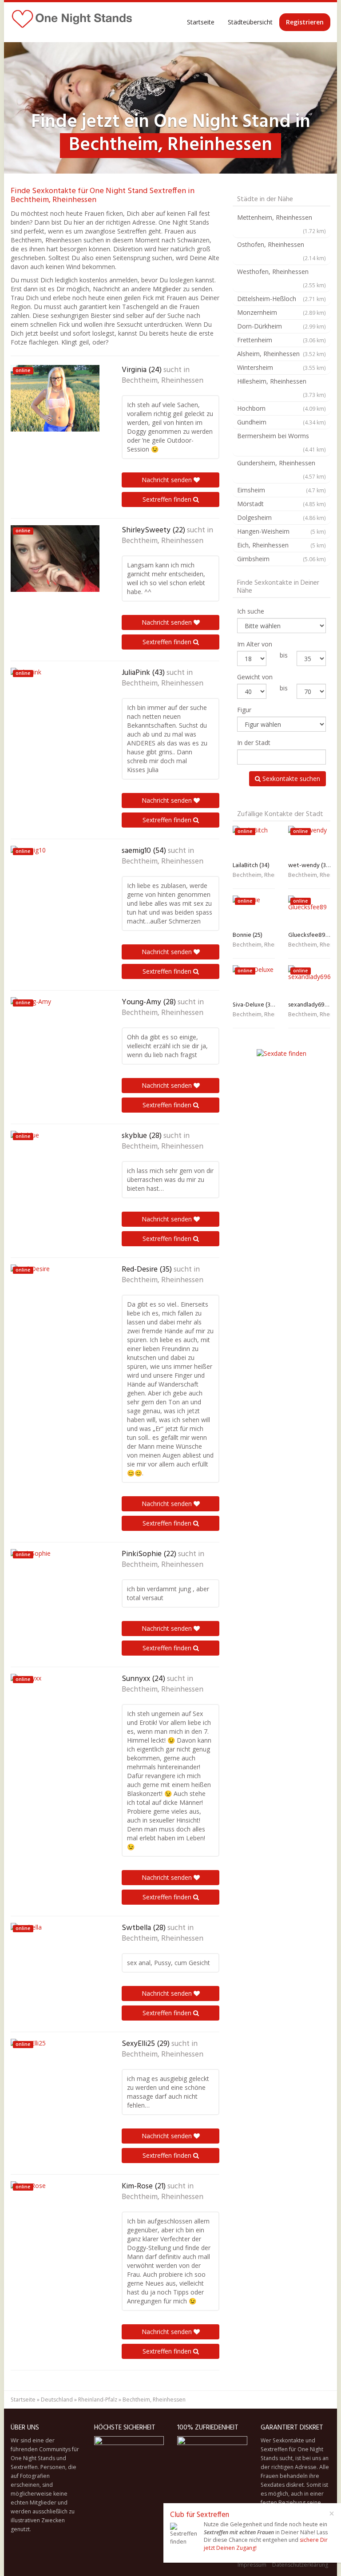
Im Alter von (255, 644)
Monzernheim (282, 312)
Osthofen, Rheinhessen (282, 251)
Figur (244, 710)
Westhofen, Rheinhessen (282, 278)
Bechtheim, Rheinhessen (163, 381)
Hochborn (282, 408)
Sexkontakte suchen (290, 779)
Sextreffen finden (168, 499)
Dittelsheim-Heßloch (282, 299)
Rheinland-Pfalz (98, 2400)
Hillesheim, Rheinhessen (282, 388)
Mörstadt (282, 504)
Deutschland (57, 2400)
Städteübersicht (250, 22)
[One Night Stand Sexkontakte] (72, 22)
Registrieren (305, 22)
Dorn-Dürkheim (282, 326)
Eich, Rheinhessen (282, 545)
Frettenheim (282, 340)
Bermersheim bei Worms (282, 442)
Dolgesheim (282, 517)
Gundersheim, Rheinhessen (282, 469)
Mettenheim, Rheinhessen (282, 224)
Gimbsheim (282, 559)
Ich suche (251, 611)
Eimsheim (282, 490)
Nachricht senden (168, 480)
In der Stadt (254, 743)
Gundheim (282, 422)
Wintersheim (282, 367)
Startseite (201, 22)
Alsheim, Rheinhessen (282, 354)
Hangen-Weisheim (282, 531)
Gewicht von (255, 677)
